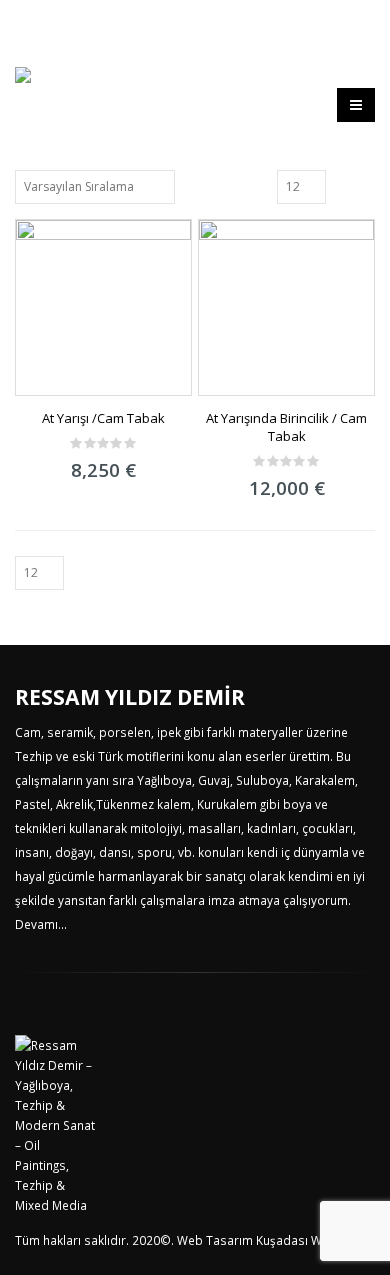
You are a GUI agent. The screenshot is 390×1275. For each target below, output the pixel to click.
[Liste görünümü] (366, 186)
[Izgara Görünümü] (344, 186)
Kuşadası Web (296, 1240)
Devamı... (41, 924)
